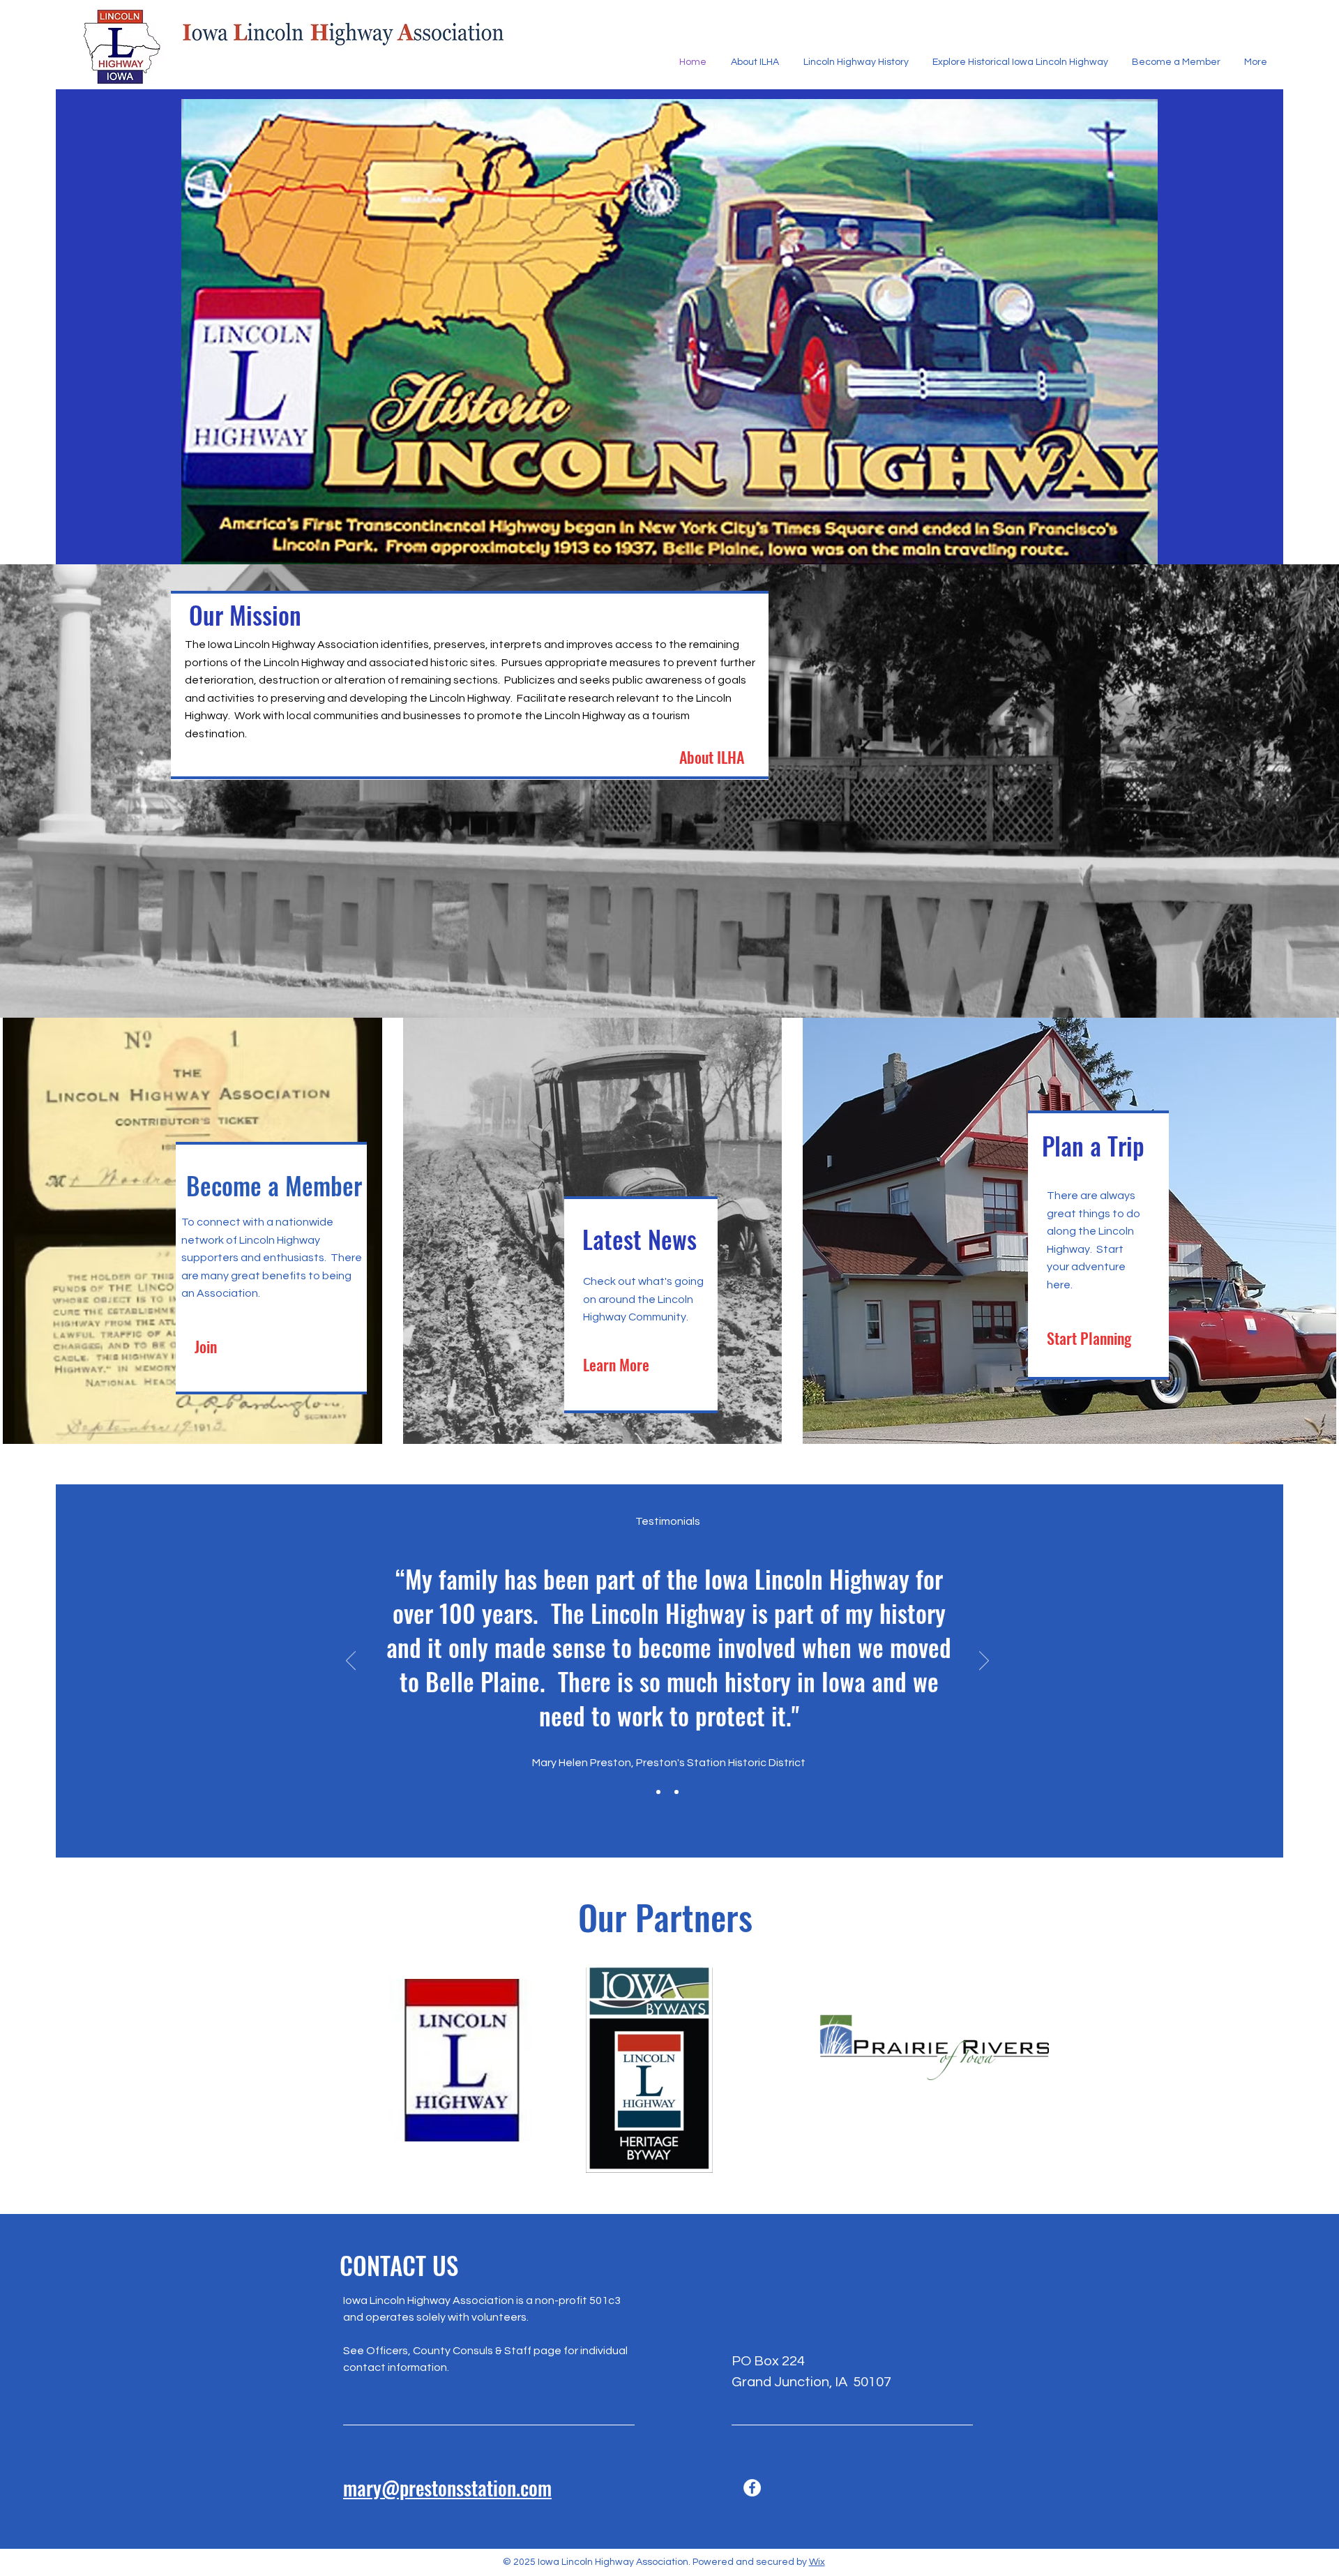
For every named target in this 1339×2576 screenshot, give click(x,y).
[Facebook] (752, 2488)
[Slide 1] (658, 1792)
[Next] (984, 1662)
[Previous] (351, 1662)
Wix (817, 2562)
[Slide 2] (676, 1792)
